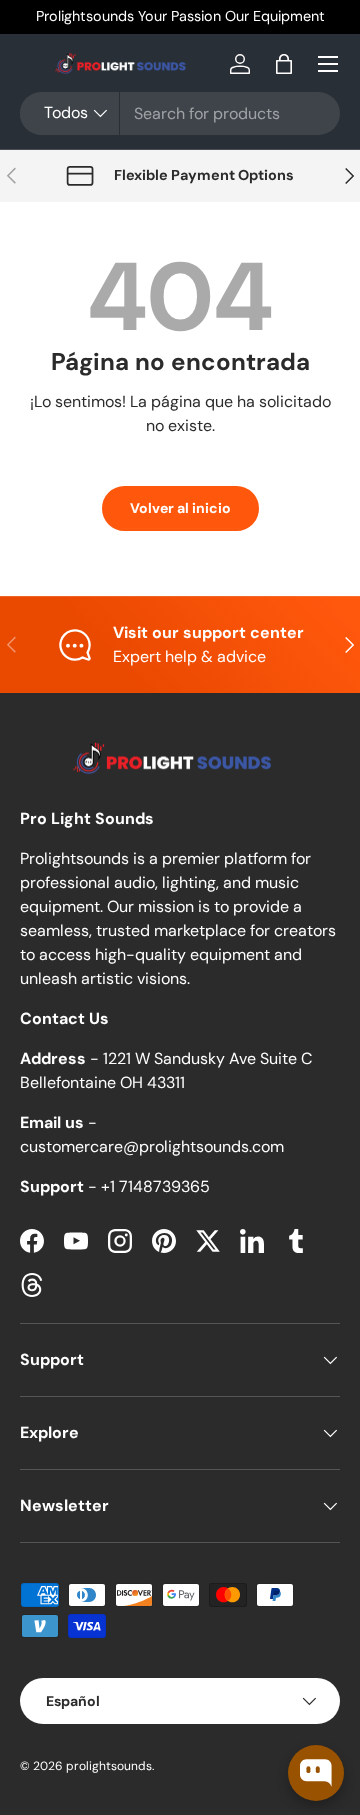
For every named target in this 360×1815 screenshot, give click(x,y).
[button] (284, 64)
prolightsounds (109, 1766)
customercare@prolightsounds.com (152, 1146)
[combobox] (180, 113)
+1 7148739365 (155, 1186)
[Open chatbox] (316, 1773)
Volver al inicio (180, 508)
